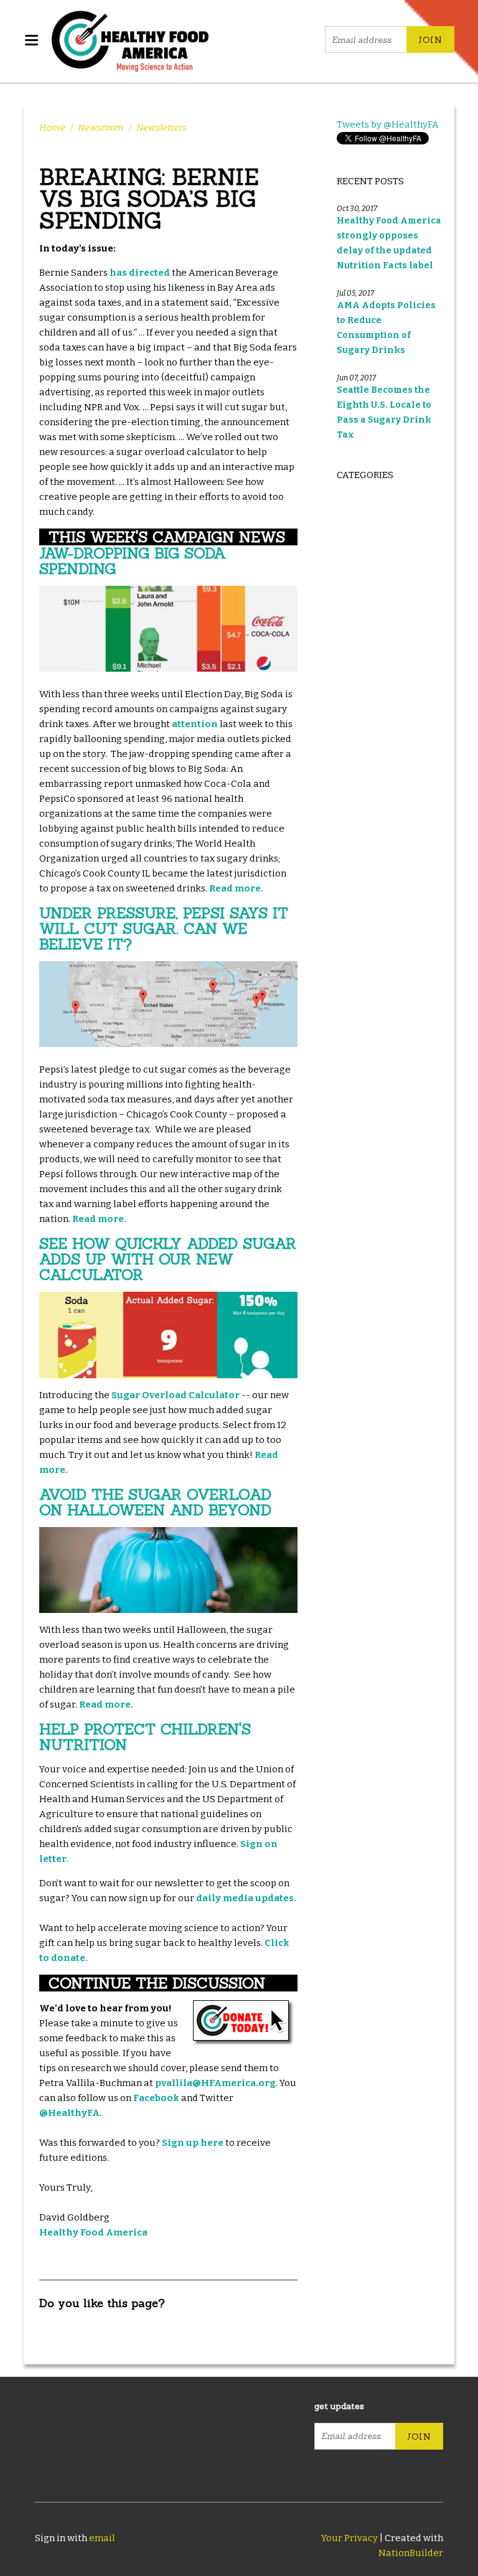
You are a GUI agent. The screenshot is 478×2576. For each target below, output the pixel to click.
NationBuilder (411, 2553)
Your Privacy (349, 2538)
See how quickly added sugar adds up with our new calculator (168, 1259)
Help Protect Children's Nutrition (145, 1737)
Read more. (236, 888)
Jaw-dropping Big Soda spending (133, 561)
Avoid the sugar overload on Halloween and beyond (155, 1502)
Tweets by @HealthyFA (388, 125)
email (102, 2538)
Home (52, 128)
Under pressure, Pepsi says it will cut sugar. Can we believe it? (164, 928)
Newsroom (101, 128)
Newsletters (162, 128)
